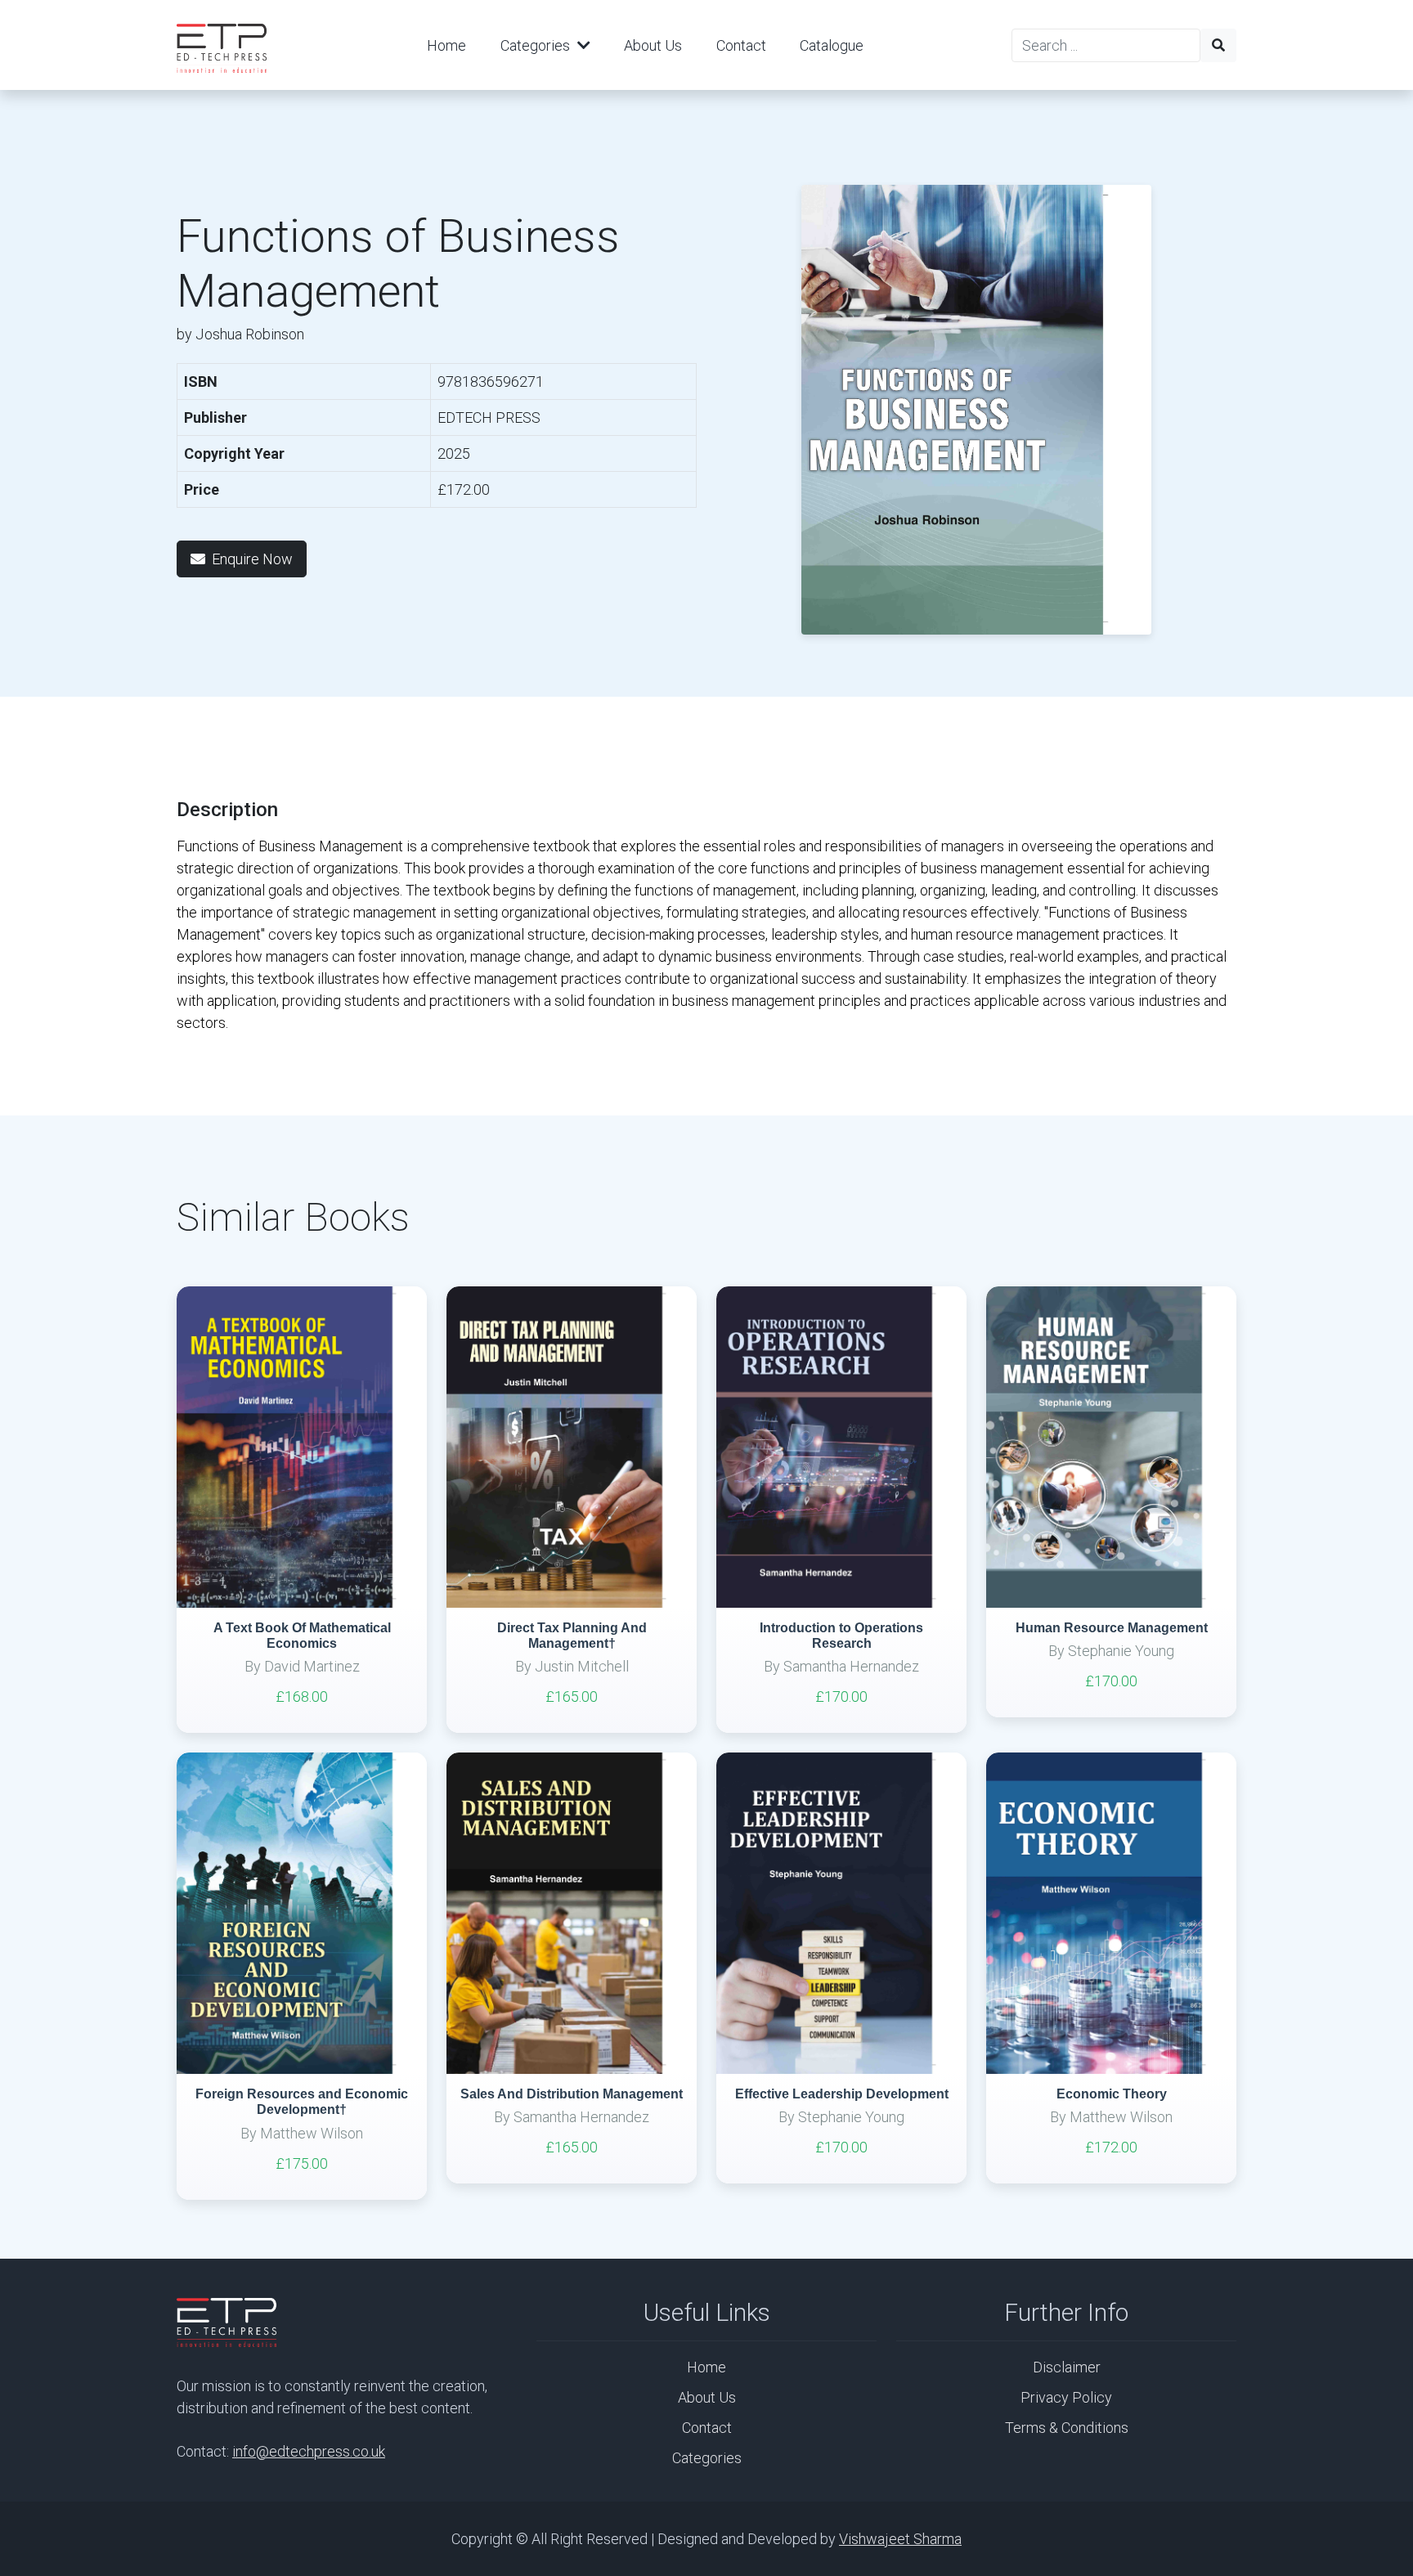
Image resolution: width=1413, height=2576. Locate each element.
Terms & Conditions (1067, 2428)
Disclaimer (1067, 2367)
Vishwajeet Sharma (900, 2539)
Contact (741, 45)
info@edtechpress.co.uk (309, 2451)
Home (446, 45)
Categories (537, 45)
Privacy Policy (1066, 2397)
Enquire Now (252, 559)
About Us (653, 45)
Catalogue (832, 45)
